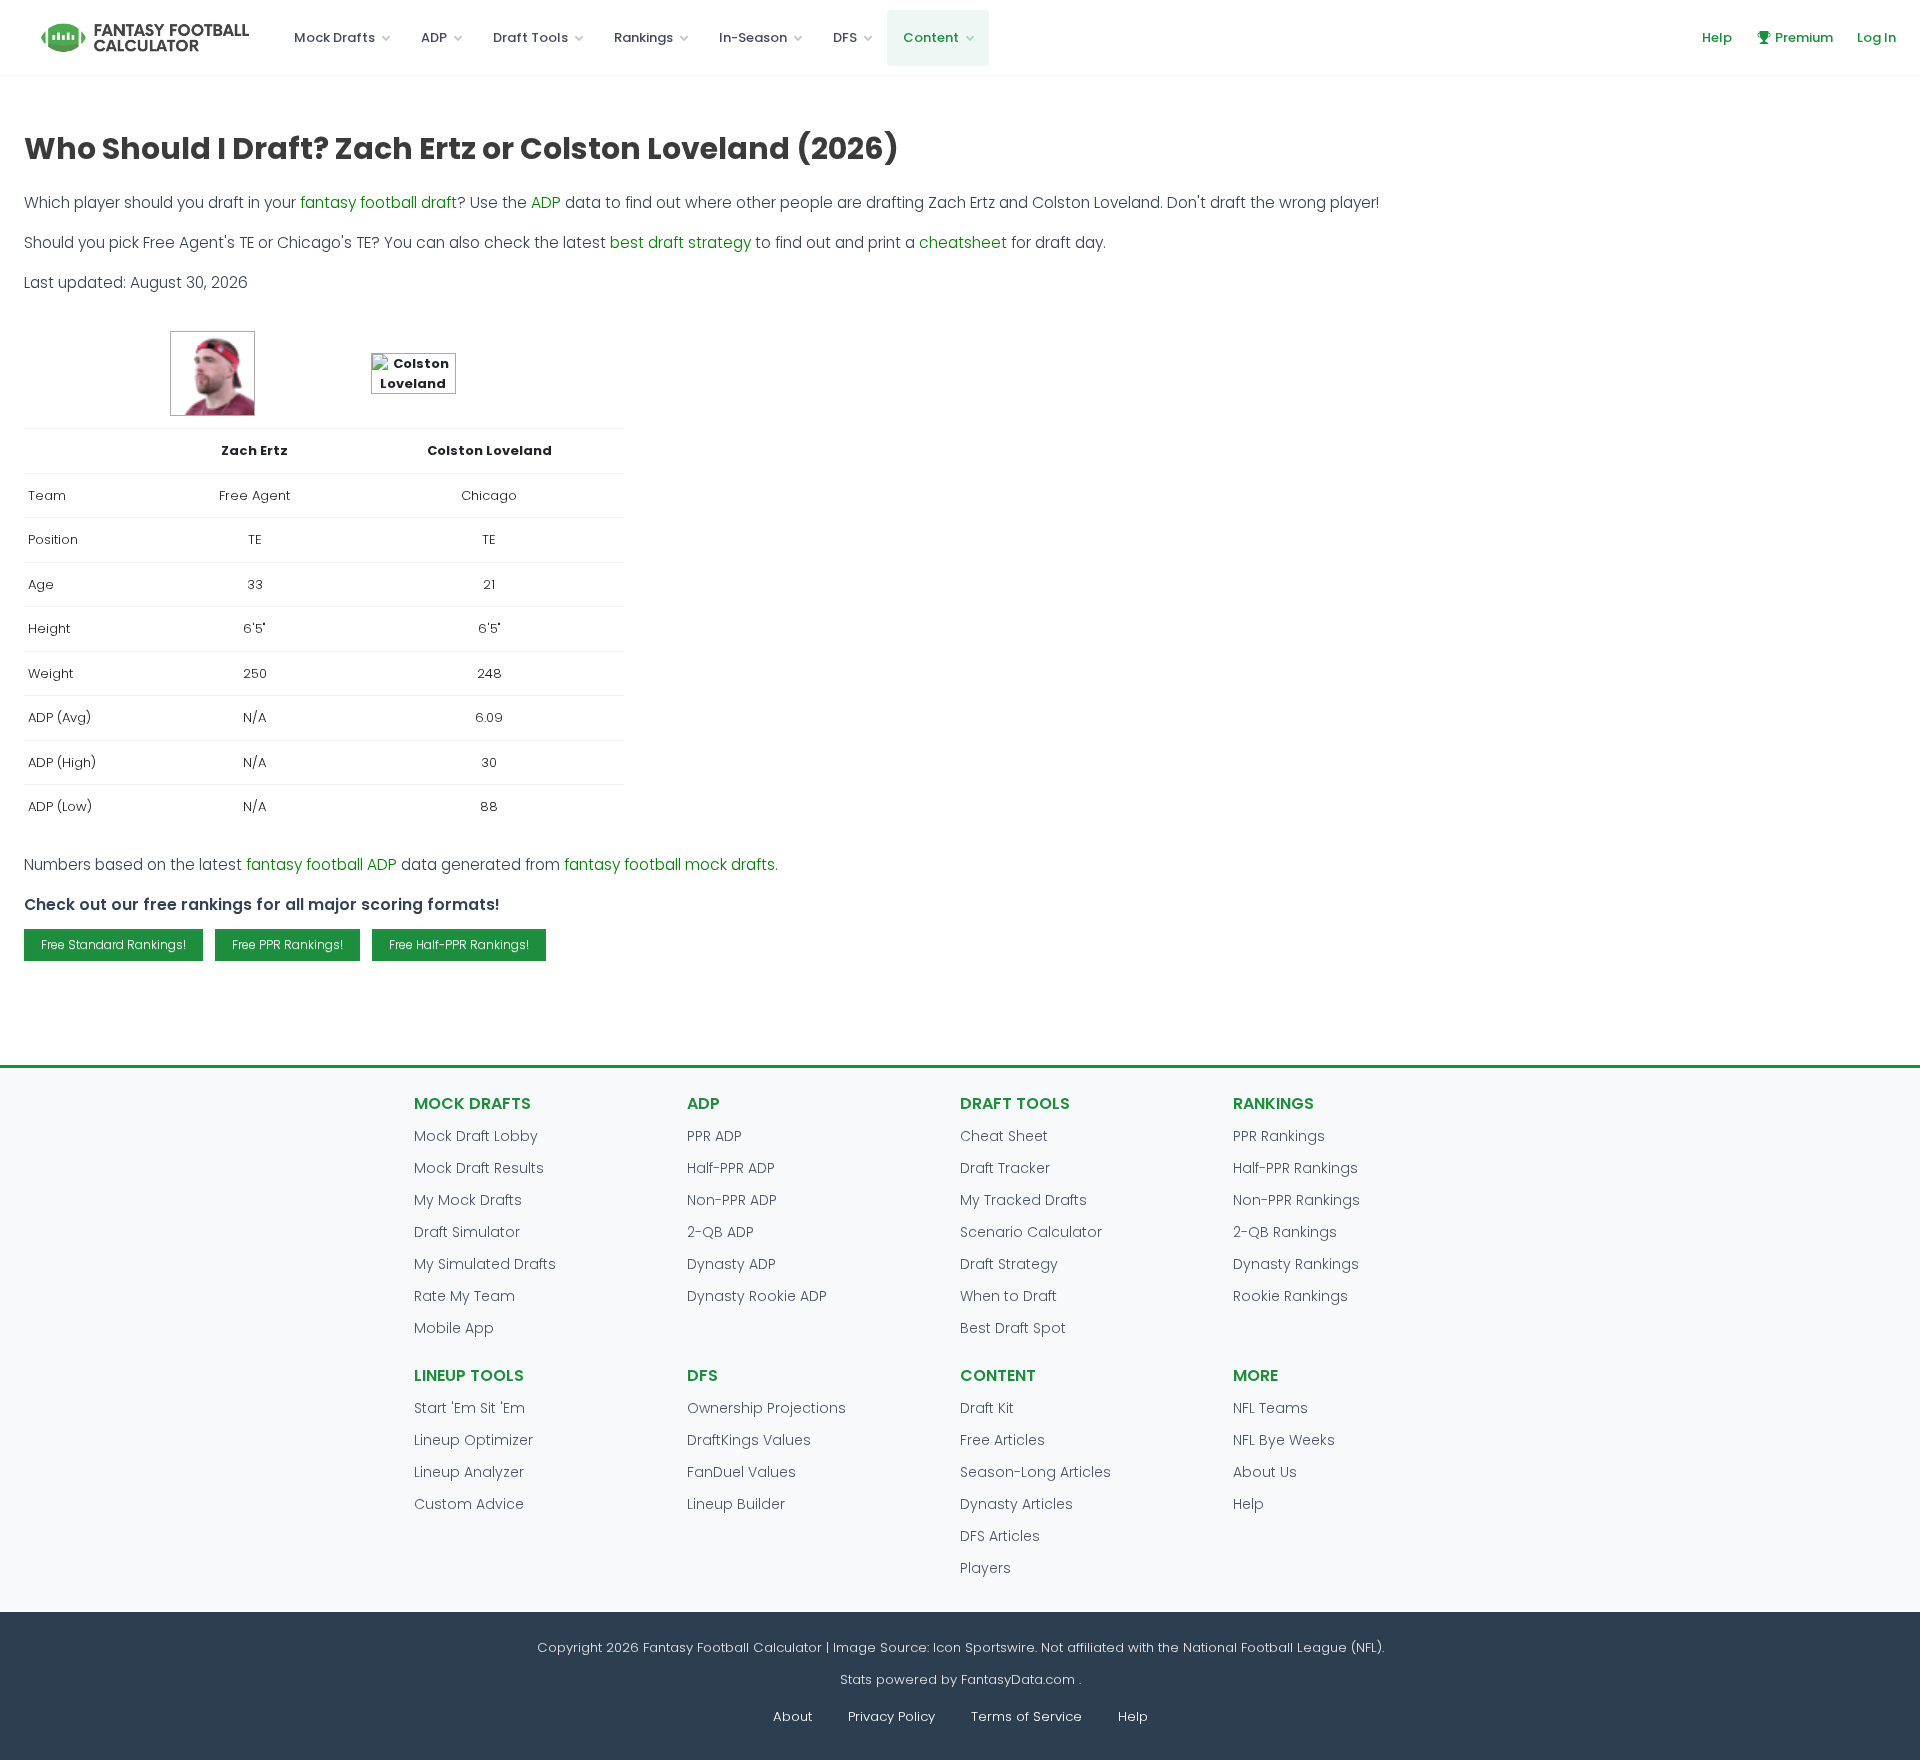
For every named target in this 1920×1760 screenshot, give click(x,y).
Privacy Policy (891, 1716)
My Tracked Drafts (1023, 1200)
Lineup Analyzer (469, 1472)
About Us (1265, 1472)
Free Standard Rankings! (113, 944)
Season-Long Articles (1035, 1472)
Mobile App (454, 1328)
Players (985, 1568)
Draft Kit (987, 1408)
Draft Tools (530, 37)
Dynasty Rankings (1296, 1264)
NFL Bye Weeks (1284, 1440)
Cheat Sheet (1004, 1136)
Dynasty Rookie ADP (757, 1296)
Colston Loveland (489, 450)
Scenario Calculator (1031, 1232)
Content (931, 37)
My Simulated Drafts (485, 1264)
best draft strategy (680, 242)
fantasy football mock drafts (669, 864)
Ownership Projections (766, 1408)
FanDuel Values (741, 1472)
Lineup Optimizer (473, 1440)
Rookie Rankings (1290, 1296)
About (792, 1716)
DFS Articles (1000, 1536)
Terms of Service (1026, 1716)
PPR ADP (714, 1136)
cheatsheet (963, 242)
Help (1717, 37)
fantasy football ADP (321, 864)
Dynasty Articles (1016, 1504)
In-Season (753, 37)
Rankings (643, 37)
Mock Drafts (334, 37)
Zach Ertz (254, 450)
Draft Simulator (467, 1232)
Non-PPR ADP (732, 1200)
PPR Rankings (1279, 1136)
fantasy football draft (378, 202)
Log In (1876, 37)
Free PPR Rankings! (287, 944)
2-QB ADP (720, 1232)
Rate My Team (464, 1296)
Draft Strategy (1009, 1264)
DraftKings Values (749, 1440)
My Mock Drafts (468, 1200)
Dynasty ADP (731, 1264)
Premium (1804, 37)
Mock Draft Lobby (476, 1136)
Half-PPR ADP (731, 1168)
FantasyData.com (1020, 1679)
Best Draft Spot (1013, 1328)
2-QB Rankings (1285, 1232)
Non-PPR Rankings (1296, 1200)
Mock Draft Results (479, 1168)
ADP (434, 37)
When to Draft (1008, 1296)
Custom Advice (469, 1504)
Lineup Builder (736, 1504)
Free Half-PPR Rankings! (459, 944)
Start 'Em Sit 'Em (469, 1408)
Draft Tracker (1005, 1168)
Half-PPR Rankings (1295, 1168)
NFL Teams (1270, 1408)
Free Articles (1002, 1440)
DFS (845, 37)
